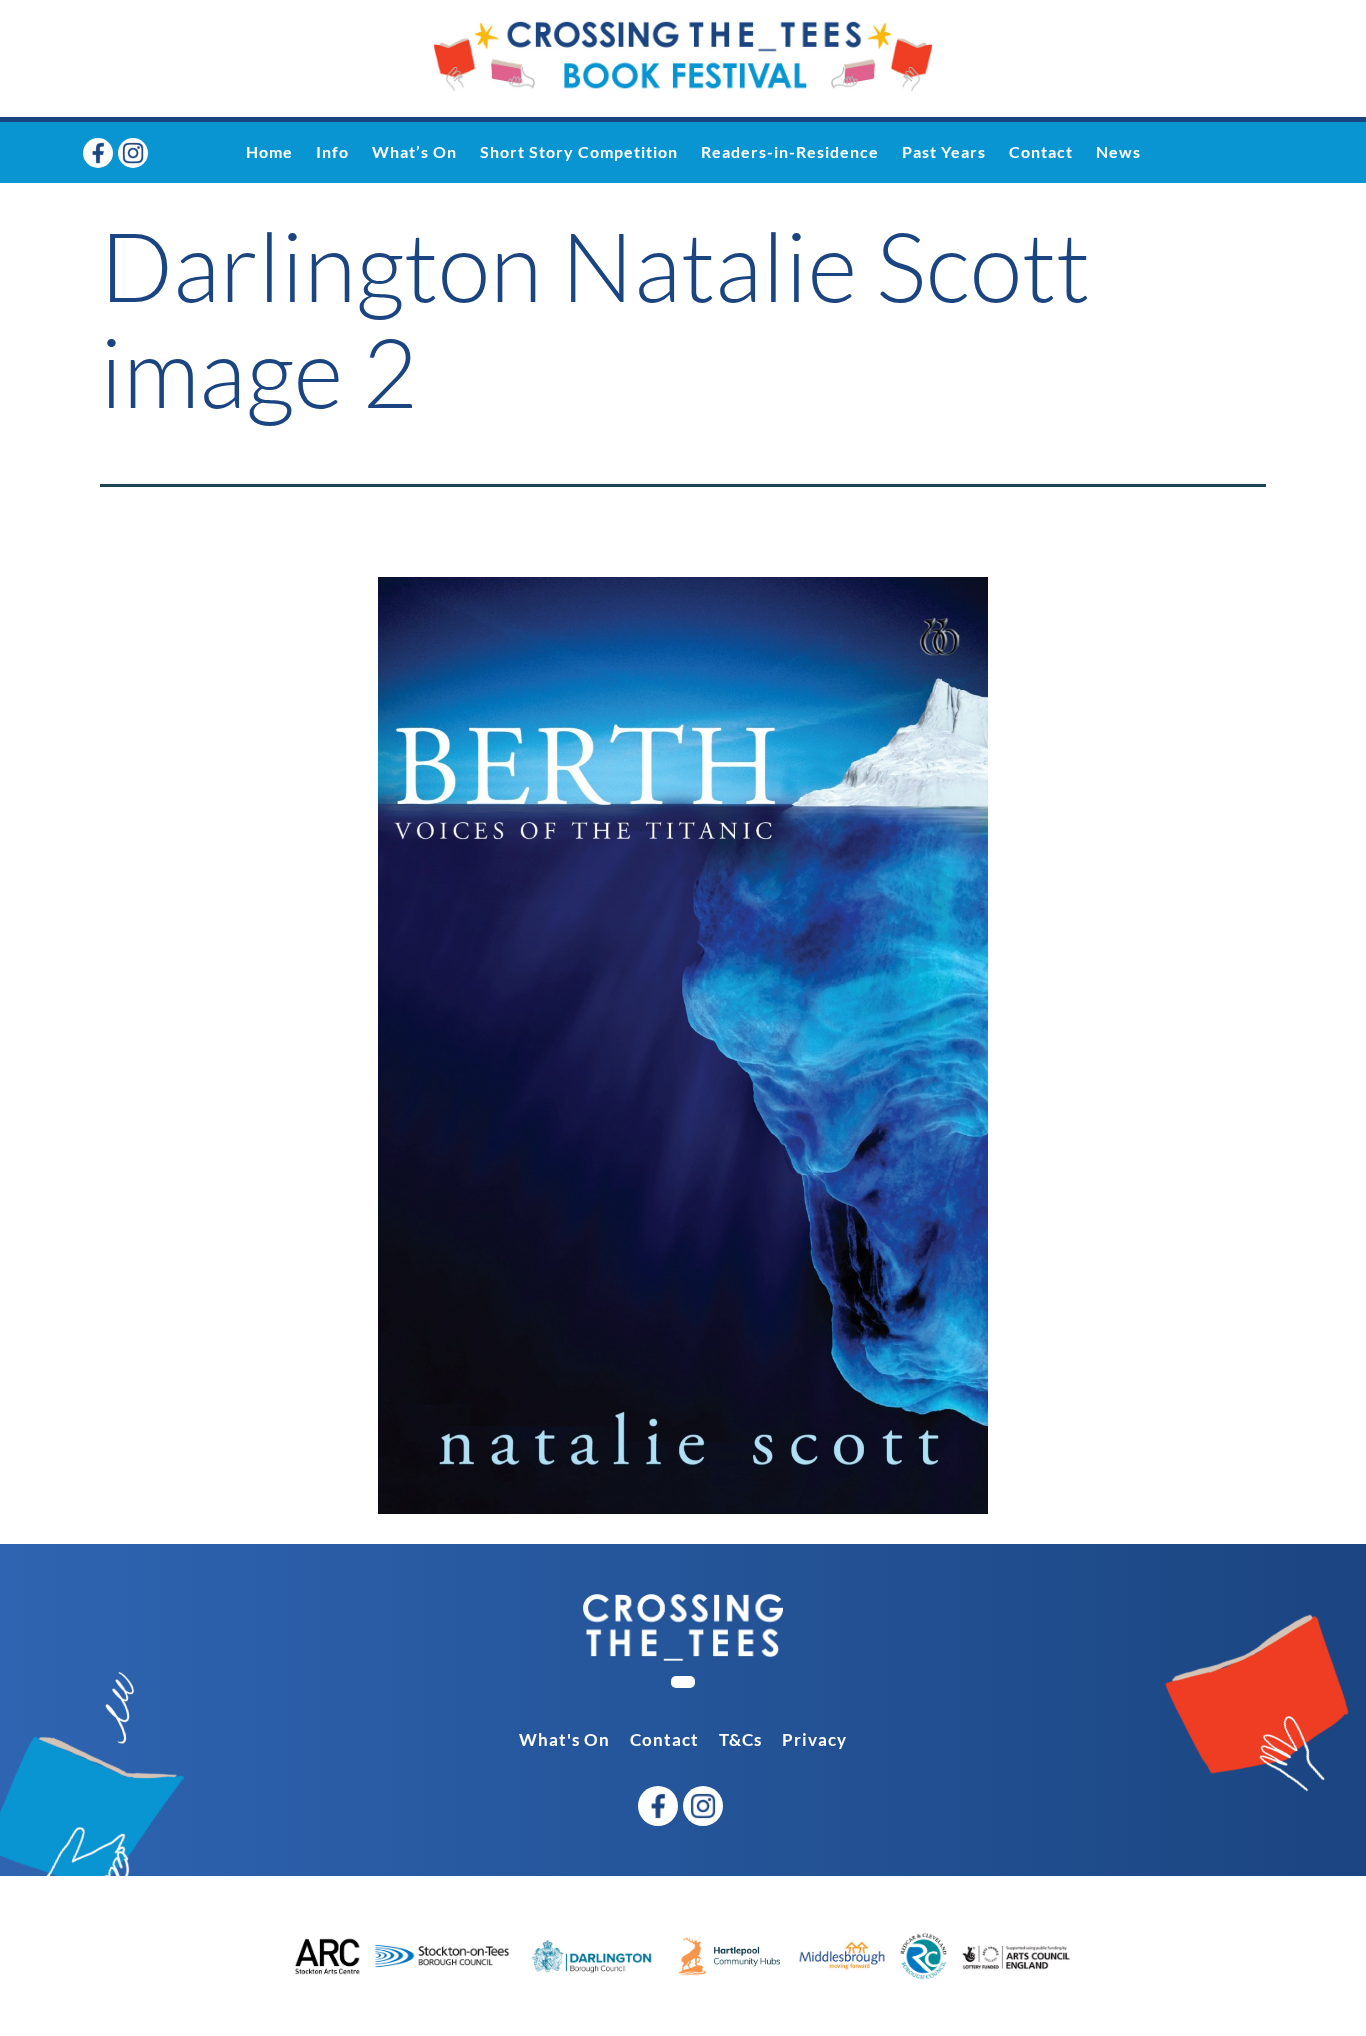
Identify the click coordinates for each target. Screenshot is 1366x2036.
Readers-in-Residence (790, 151)
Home (269, 151)
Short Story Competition (579, 151)
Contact (1041, 151)
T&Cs (740, 1739)
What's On (564, 1739)
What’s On (414, 151)
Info (332, 151)
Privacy (814, 1739)
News (1118, 151)
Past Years (944, 151)
